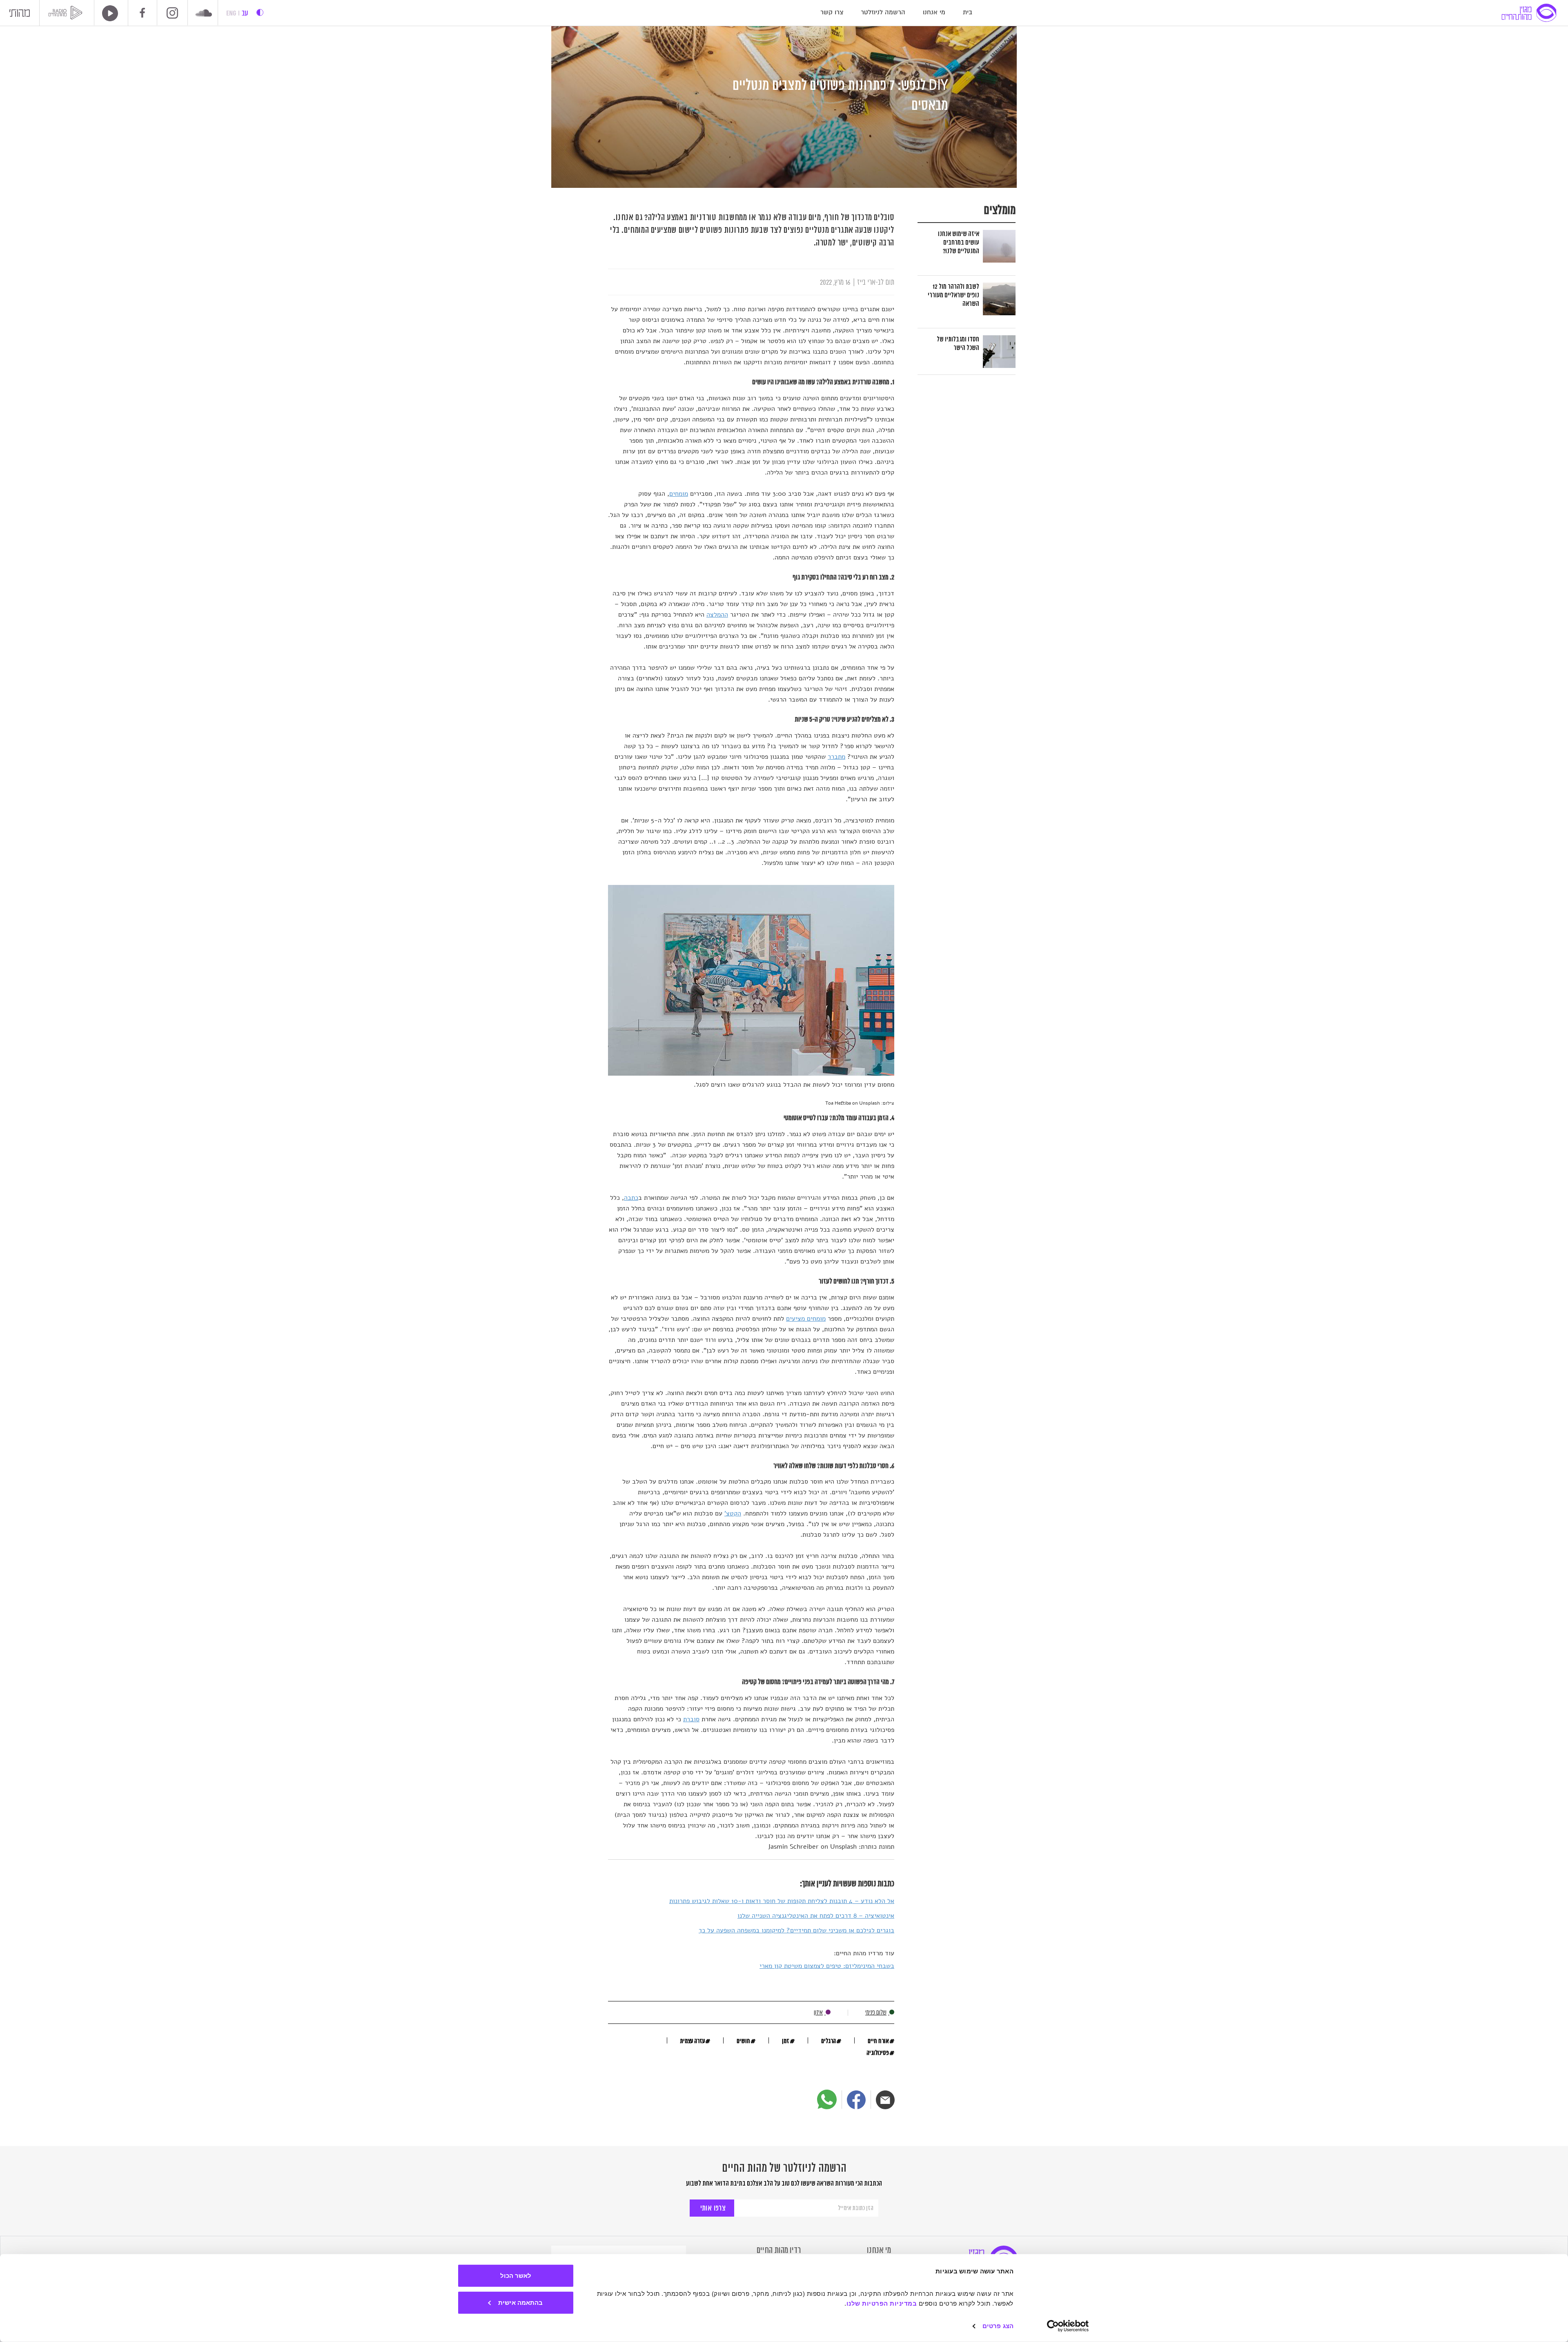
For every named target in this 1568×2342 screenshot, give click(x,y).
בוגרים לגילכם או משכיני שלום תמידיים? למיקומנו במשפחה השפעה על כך (796, 1930)
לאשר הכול (516, 2276)
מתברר (836, 757)
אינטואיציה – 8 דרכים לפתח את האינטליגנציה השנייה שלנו (816, 1916)
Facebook (143, 13)
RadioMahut (67, 13)
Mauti (20, 15)
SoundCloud (204, 14)
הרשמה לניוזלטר (883, 12)
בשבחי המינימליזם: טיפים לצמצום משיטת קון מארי (827, 1966)
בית (968, 12)
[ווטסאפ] (827, 2099)
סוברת (691, 1719)
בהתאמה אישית (520, 2302)
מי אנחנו (934, 12)
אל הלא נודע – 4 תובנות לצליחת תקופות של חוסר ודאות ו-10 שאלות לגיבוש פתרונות (782, 1901)
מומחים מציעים (806, 1319)
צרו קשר (832, 12)
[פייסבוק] (856, 2100)
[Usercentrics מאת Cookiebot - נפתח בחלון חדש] (1068, 2326)
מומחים (679, 494)
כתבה (631, 1198)
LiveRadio (107, 13)
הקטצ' (733, 1513)
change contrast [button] (260, 12)
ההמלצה (717, 615)
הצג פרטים (998, 2326)
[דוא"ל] (885, 2100)
